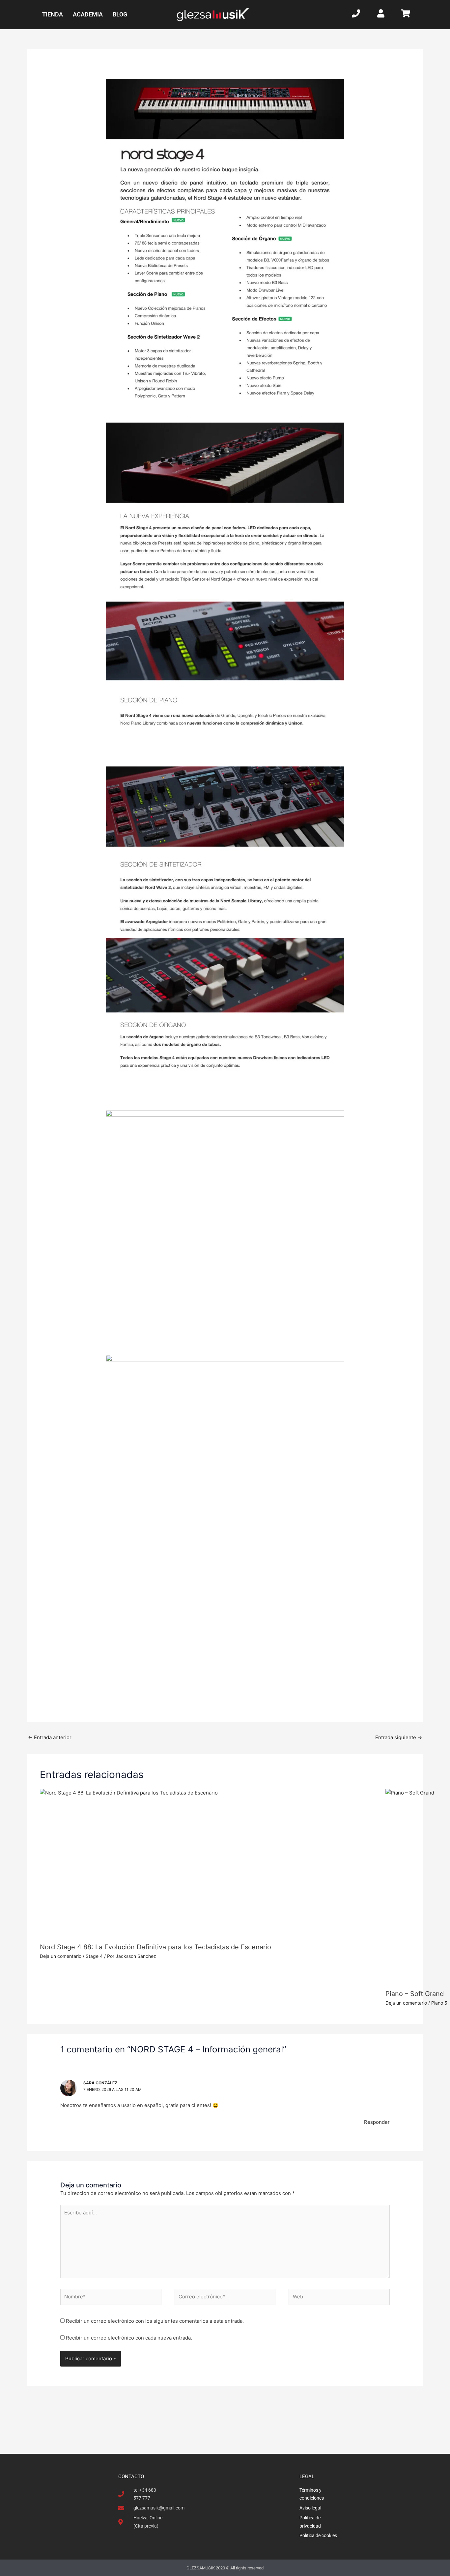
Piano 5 (439, 2003)
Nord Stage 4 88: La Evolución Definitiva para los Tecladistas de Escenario (155, 1947)
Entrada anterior (50, 1737)
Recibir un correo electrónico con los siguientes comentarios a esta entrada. (155, 2321)
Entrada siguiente (399, 1737)
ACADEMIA (88, 14)
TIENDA (53, 14)
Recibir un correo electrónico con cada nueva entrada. (129, 2338)
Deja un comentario (61, 1956)
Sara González (100, 2083)
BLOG (120, 14)
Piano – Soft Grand (415, 1994)
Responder (377, 2122)
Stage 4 (94, 1956)
